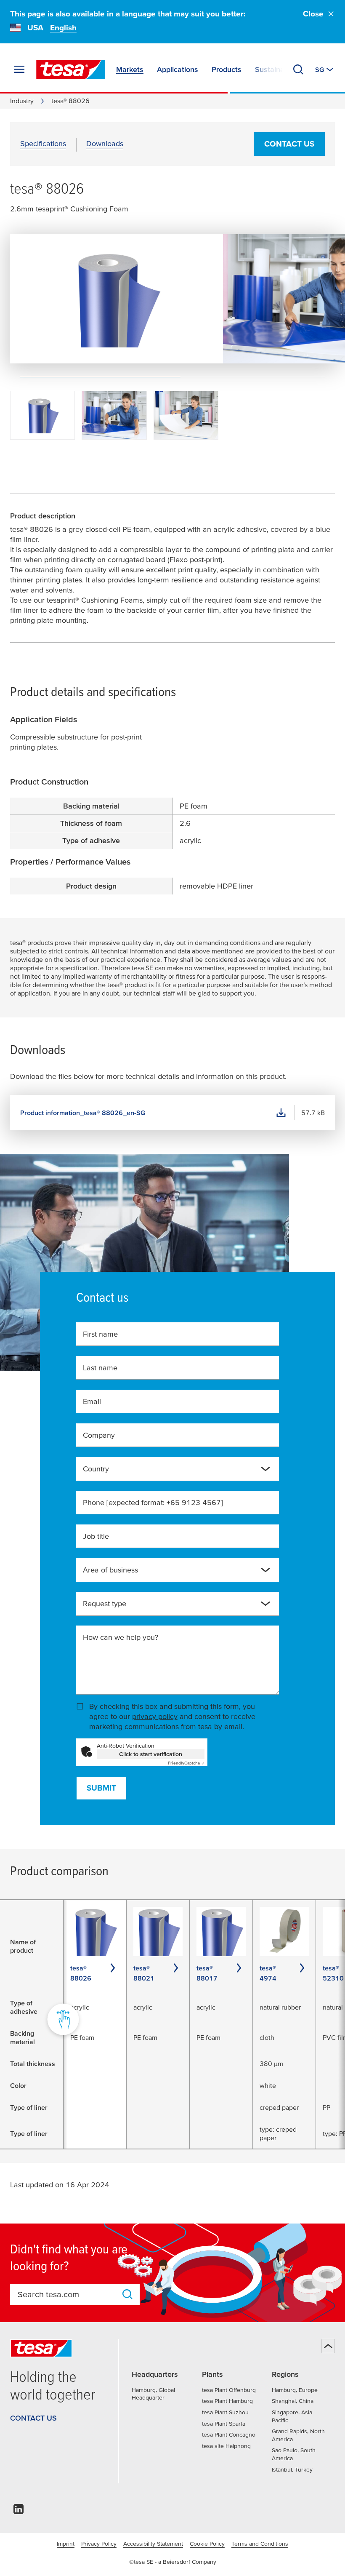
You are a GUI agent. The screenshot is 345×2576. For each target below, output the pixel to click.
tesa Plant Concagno (229, 2435)
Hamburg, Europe (295, 2390)
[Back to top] (328, 2346)
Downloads (105, 143)
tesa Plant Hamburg (227, 2401)
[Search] (298, 69)
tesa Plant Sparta (224, 2424)
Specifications (43, 143)
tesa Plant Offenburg (229, 2390)
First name (100, 1334)
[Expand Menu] (19, 69)
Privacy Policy (99, 2544)
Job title (96, 1536)
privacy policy (155, 1716)
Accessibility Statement (153, 2544)
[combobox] (171, 1472)
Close (313, 14)
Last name (100, 1368)
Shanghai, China (293, 2401)
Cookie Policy (207, 2544)
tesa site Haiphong (226, 2446)
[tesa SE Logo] (71, 69)
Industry (22, 101)
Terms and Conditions (260, 2544)
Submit (101, 1788)
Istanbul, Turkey (292, 2469)
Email (92, 1401)
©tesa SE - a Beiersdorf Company (173, 2562)
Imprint (66, 2544)
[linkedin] (19, 2511)
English (63, 28)
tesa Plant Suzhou (225, 2412)
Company (99, 1435)
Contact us (289, 144)
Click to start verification (151, 1754)
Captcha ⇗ (186, 1763)
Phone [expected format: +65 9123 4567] (153, 1502)
